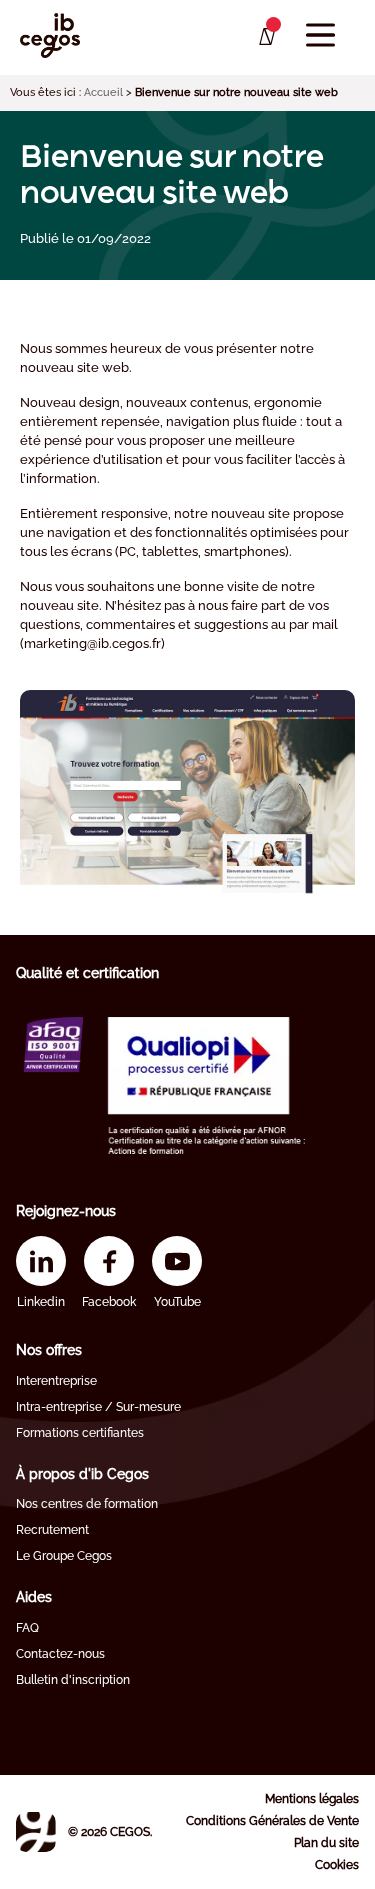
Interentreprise (56, 1381)
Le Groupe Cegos (64, 1556)
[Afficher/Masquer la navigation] (320, 35)
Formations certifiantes (80, 1433)
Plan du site (326, 1843)
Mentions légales (312, 1799)
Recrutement (52, 1530)
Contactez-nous (60, 1654)
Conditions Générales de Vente (272, 1821)
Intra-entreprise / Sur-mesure (98, 1407)
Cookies (337, 1865)
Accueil (103, 92)
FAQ (27, 1628)
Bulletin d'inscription (73, 1680)
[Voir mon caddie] (265, 37)
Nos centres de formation (87, 1504)
